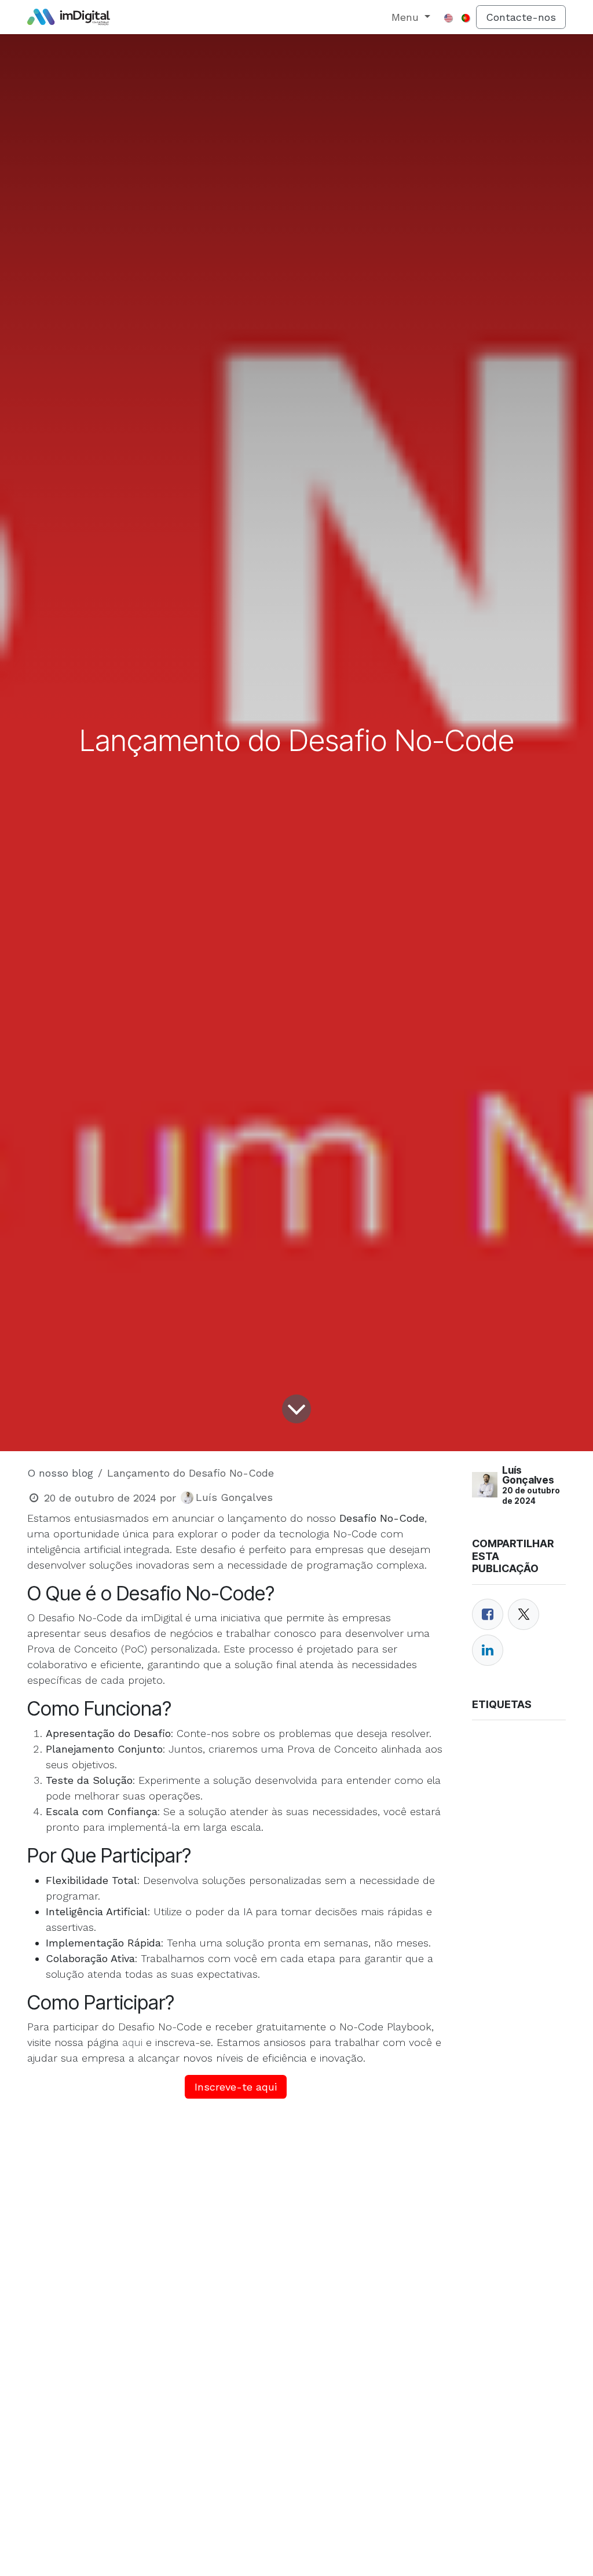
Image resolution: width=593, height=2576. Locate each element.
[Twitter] (524, 1614)
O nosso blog (60, 1473)
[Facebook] (488, 1614)
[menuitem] (411, 17)
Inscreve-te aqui (236, 2087)
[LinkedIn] (488, 1650)
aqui (132, 2042)
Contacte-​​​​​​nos (521, 17)
